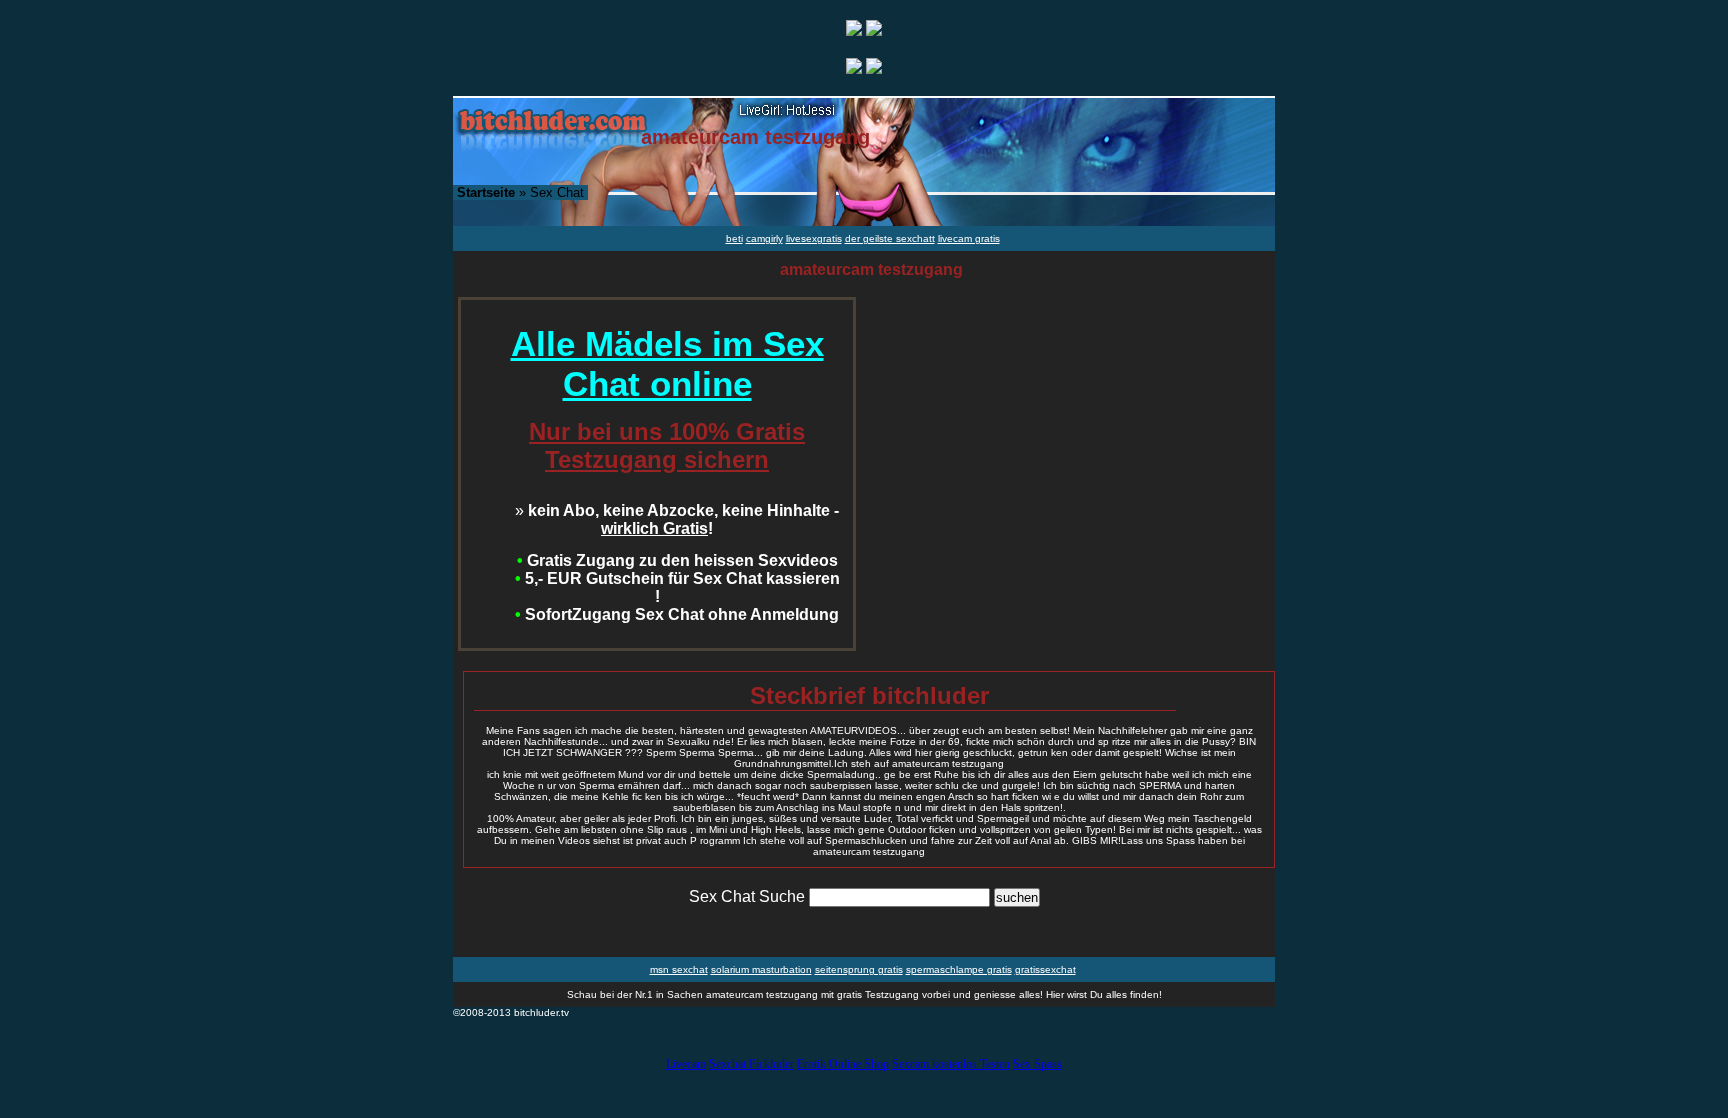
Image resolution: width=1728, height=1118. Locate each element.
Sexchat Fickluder (751, 1064)
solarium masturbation (761, 969)
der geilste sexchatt (890, 238)
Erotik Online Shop (843, 1064)
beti (734, 238)
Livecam (686, 1064)
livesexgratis (814, 238)
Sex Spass (1037, 1064)
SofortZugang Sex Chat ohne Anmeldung (677, 614)
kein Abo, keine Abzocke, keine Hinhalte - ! (677, 519)
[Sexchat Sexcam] (854, 30)
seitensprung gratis (859, 969)
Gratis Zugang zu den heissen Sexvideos (677, 560)
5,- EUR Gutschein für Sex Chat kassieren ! (677, 587)
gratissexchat (1045, 969)
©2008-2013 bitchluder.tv (511, 1012)
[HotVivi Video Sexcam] (874, 30)
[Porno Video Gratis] (874, 68)
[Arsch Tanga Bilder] (854, 68)
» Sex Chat (520, 192)
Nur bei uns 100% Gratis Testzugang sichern (667, 445)
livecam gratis (969, 238)
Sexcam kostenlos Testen (951, 1064)
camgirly (764, 238)
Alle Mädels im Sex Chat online (667, 363)
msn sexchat (679, 969)
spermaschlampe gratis (959, 969)
